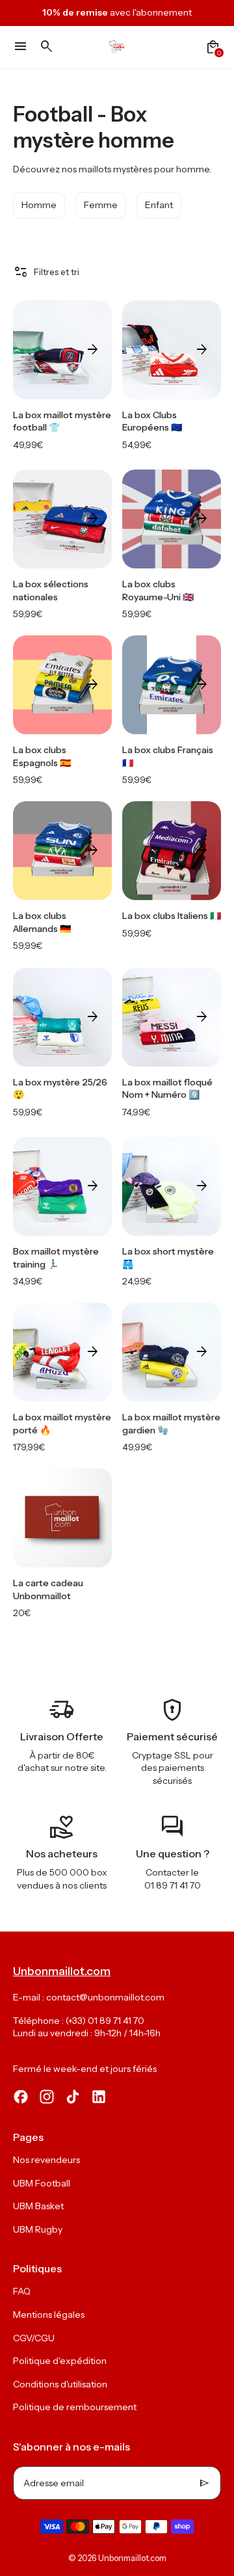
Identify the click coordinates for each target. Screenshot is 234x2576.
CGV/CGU (34, 2338)
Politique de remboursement (75, 2407)
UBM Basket (38, 2206)
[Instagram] (47, 2097)
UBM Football (42, 2183)
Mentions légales (49, 2315)
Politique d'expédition (60, 2361)
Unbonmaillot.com (132, 2558)
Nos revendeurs (46, 2160)
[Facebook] (21, 2097)
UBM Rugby (38, 2229)
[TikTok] (73, 2097)
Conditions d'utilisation (60, 2384)
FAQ (22, 2291)
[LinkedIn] (99, 2097)
